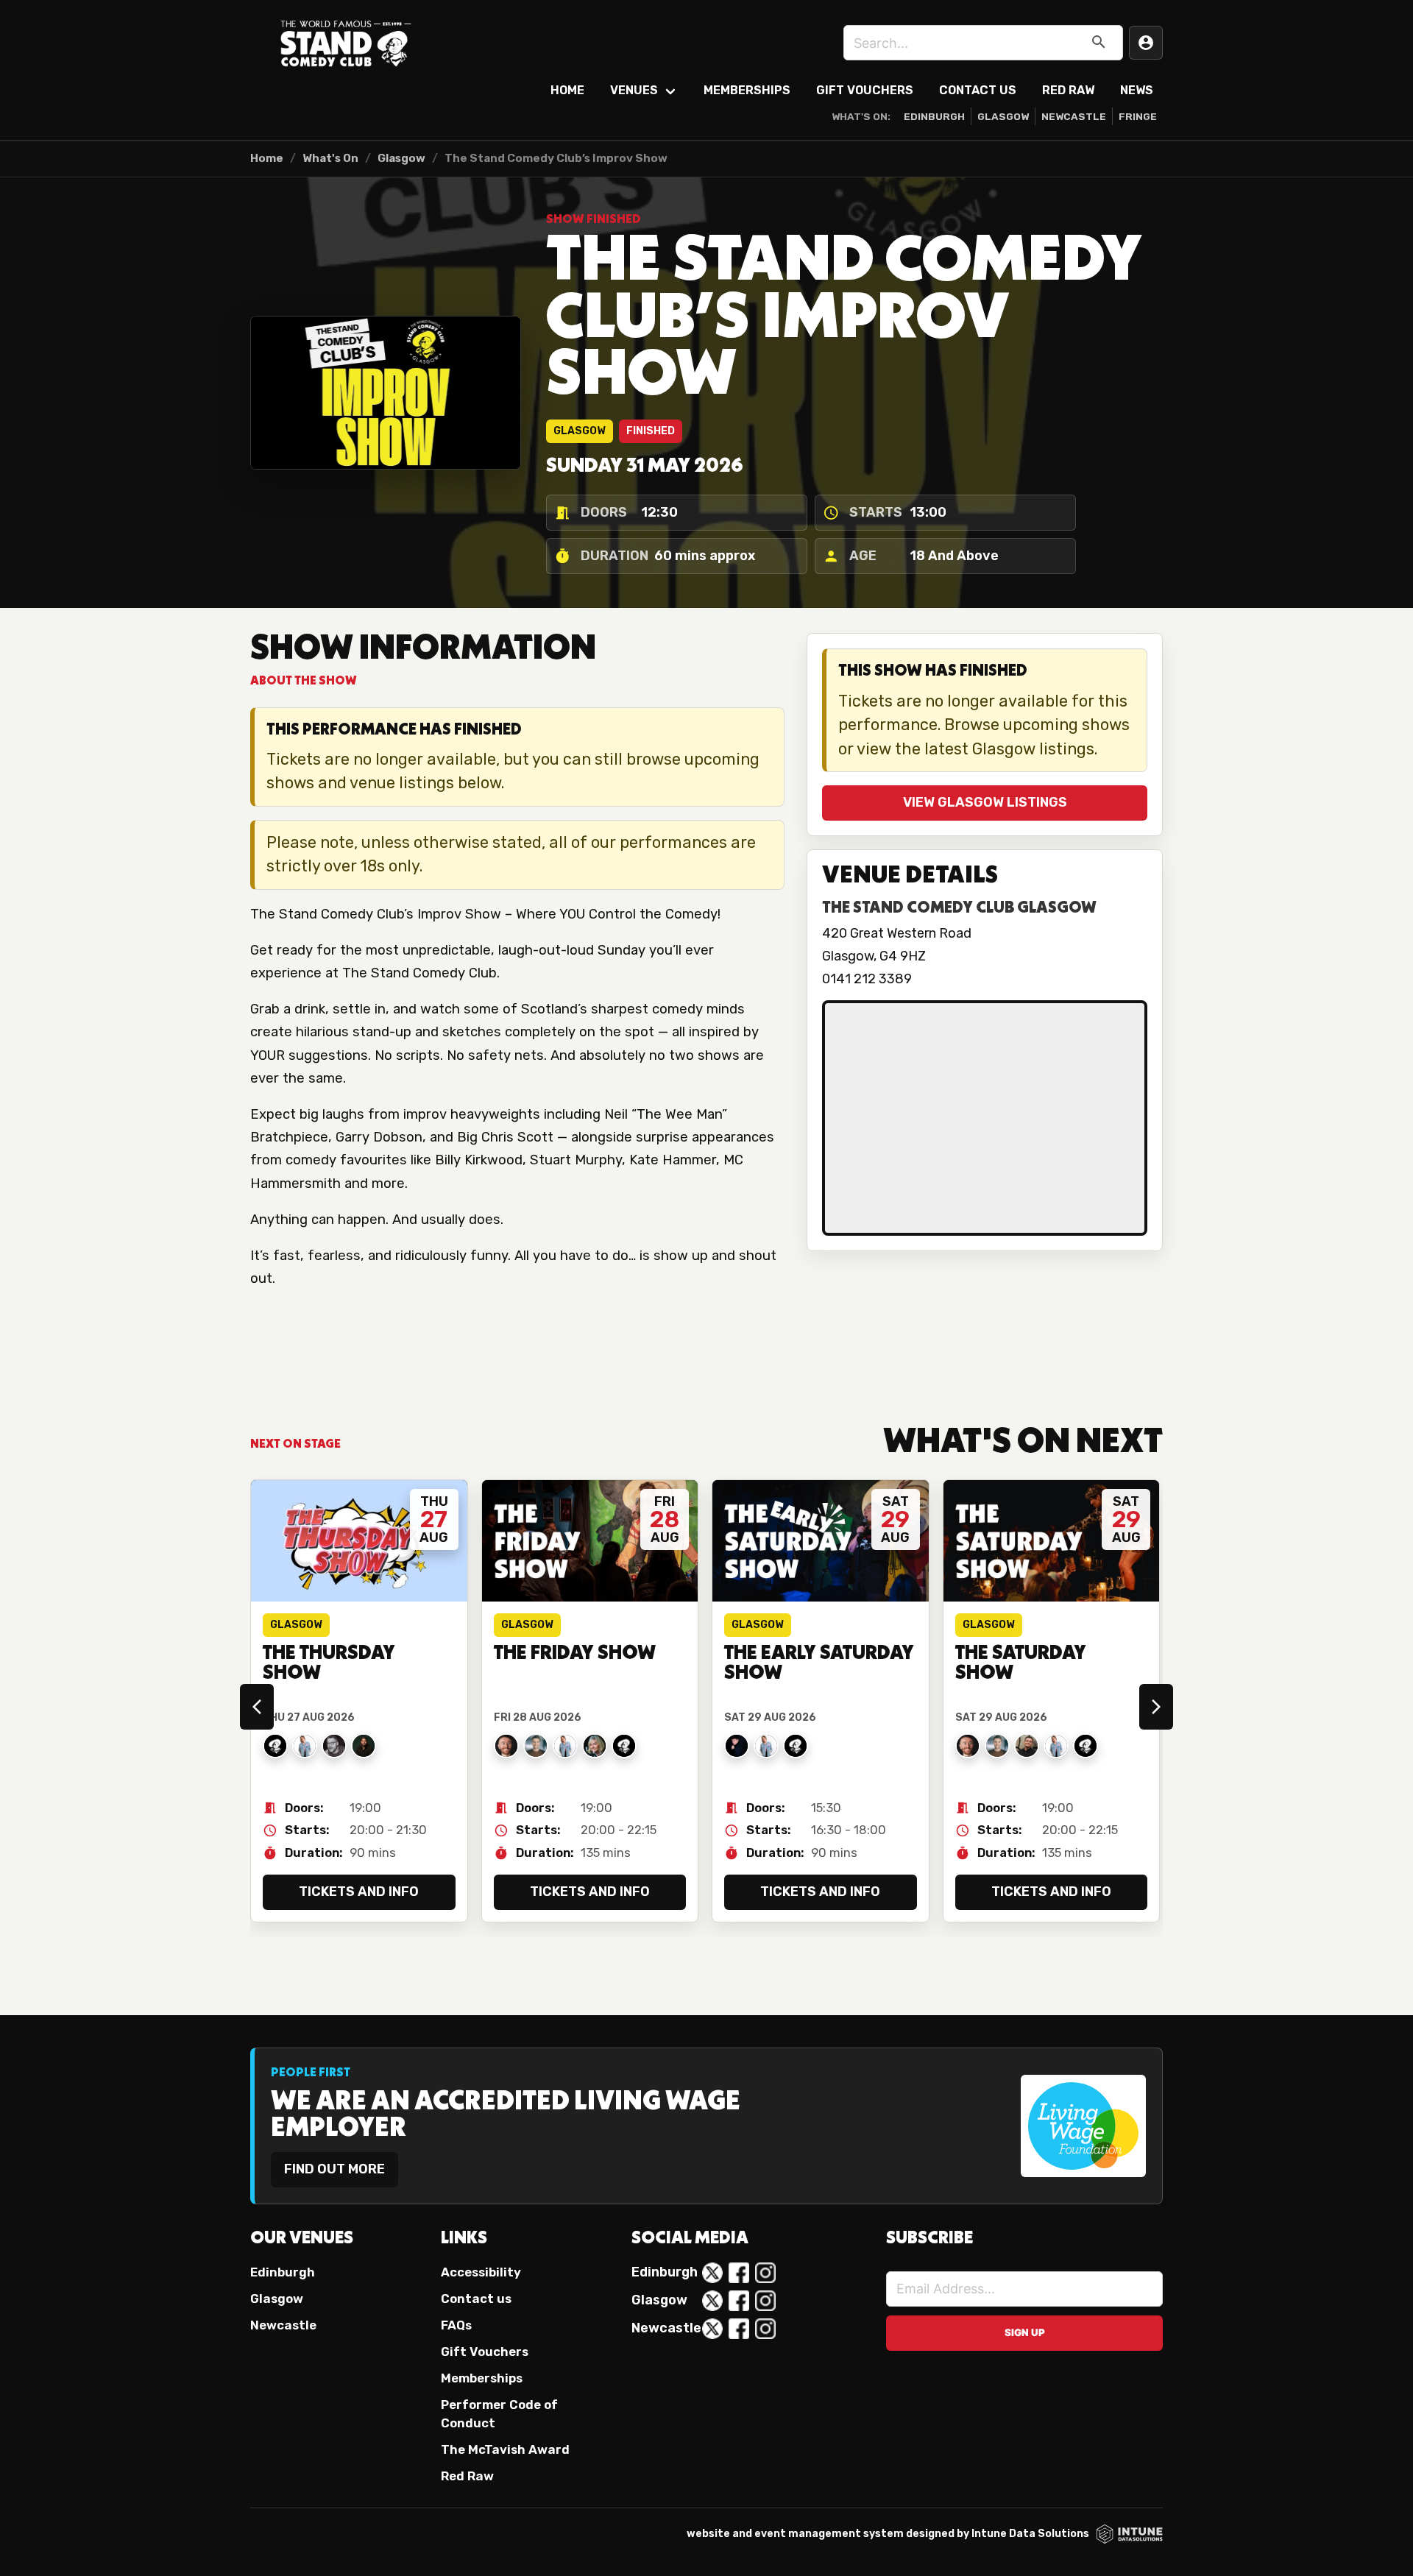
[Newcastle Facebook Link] (739, 2329)
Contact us (476, 2299)
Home (567, 90)
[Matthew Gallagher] (737, 1746)
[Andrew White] (624, 1746)
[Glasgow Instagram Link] (765, 2301)
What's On (330, 158)
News (1137, 90)
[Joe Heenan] (334, 1746)
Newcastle (1074, 116)
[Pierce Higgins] (506, 1746)
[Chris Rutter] (536, 1746)
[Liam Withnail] (364, 1746)
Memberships (747, 90)
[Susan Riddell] (305, 1746)
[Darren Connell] (1027, 1746)
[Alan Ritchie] (275, 1746)
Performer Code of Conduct (499, 2414)
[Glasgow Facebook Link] (739, 2301)
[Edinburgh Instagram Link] (765, 2273)
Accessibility (481, 2272)
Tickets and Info (359, 1892)
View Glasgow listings (985, 802)
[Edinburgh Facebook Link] (739, 2273)
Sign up (1025, 2332)
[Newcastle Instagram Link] (765, 2329)
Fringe (1138, 116)
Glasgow (1003, 116)
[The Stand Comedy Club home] (346, 43)
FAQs (456, 2325)
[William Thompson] (796, 1746)
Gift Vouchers (865, 90)
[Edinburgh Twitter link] (712, 2273)
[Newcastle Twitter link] (712, 2329)
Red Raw (1068, 90)
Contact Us (978, 90)
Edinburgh (934, 116)
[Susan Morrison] (595, 1746)
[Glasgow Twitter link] (712, 2301)
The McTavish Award (505, 2449)
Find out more (334, 2169)
